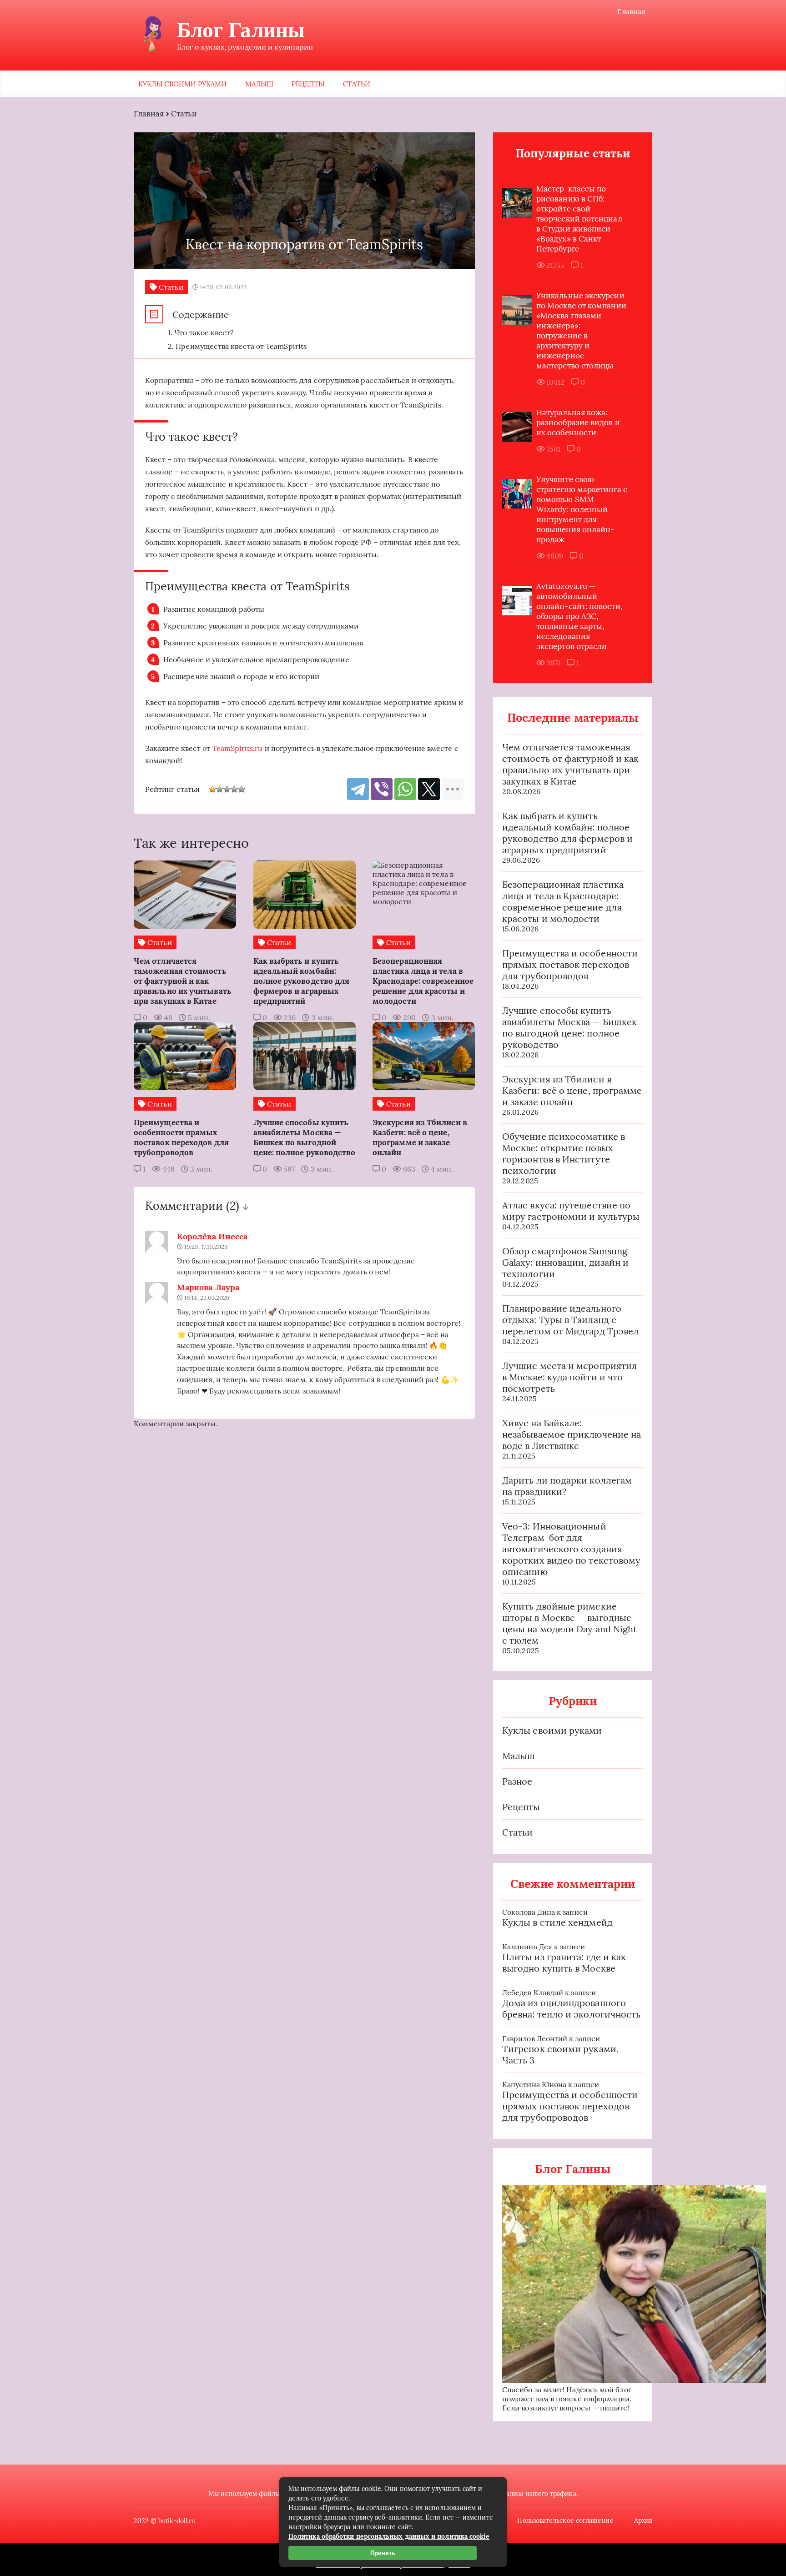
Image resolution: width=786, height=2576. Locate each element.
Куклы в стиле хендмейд (557, 1922)
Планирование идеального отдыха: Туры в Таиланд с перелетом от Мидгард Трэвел (570, 1320)
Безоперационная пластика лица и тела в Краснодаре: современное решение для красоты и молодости (563, 901)
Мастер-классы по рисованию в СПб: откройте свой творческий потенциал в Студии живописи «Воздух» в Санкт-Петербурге (579, 219)
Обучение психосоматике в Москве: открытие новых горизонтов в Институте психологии (564, 1153)
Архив (643, 2521)
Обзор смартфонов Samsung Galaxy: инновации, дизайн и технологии (565, 1262)
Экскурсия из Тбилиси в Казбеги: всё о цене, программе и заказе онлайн (572, 1090)
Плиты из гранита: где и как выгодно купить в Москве (564, 1962)
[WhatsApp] (405, 789)
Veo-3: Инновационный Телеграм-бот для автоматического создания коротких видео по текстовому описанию (571, 1549)
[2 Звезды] (220, 789)
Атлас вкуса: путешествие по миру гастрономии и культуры (571, 1211)
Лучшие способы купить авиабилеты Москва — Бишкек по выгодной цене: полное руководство (569, 1027)
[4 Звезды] (234, 789)
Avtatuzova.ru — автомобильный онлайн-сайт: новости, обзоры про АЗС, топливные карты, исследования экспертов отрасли (579, 616)
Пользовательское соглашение (565, 2521)
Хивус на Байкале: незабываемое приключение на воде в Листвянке (572, 1434)
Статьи (357, 84)
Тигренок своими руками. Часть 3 (560, 2054)
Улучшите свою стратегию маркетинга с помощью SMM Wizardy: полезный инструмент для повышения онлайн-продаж (582, 509)
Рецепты (308, 84)
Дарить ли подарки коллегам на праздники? (567, 1486)
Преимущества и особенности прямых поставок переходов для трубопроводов (570, 964)
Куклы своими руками (183, 84)
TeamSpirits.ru (237, 748)
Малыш (259, 84)
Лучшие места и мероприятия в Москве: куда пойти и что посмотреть (569, 1377)
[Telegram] (358, 789)
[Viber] (382, 789)
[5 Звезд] (242, 789)
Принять (383, 2553)
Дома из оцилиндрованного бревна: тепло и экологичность (571, 2008)
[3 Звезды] (227, 789)
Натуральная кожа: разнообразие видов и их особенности (578, 423)
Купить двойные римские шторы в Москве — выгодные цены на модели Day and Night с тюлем (569, 1623)
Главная (631, 11)
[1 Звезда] (212, 789)
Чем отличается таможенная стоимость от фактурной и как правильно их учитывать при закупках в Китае (570, 764)
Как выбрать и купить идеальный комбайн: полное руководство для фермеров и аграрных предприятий (567, 833)
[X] (429, 789)
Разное (517, 1781)
